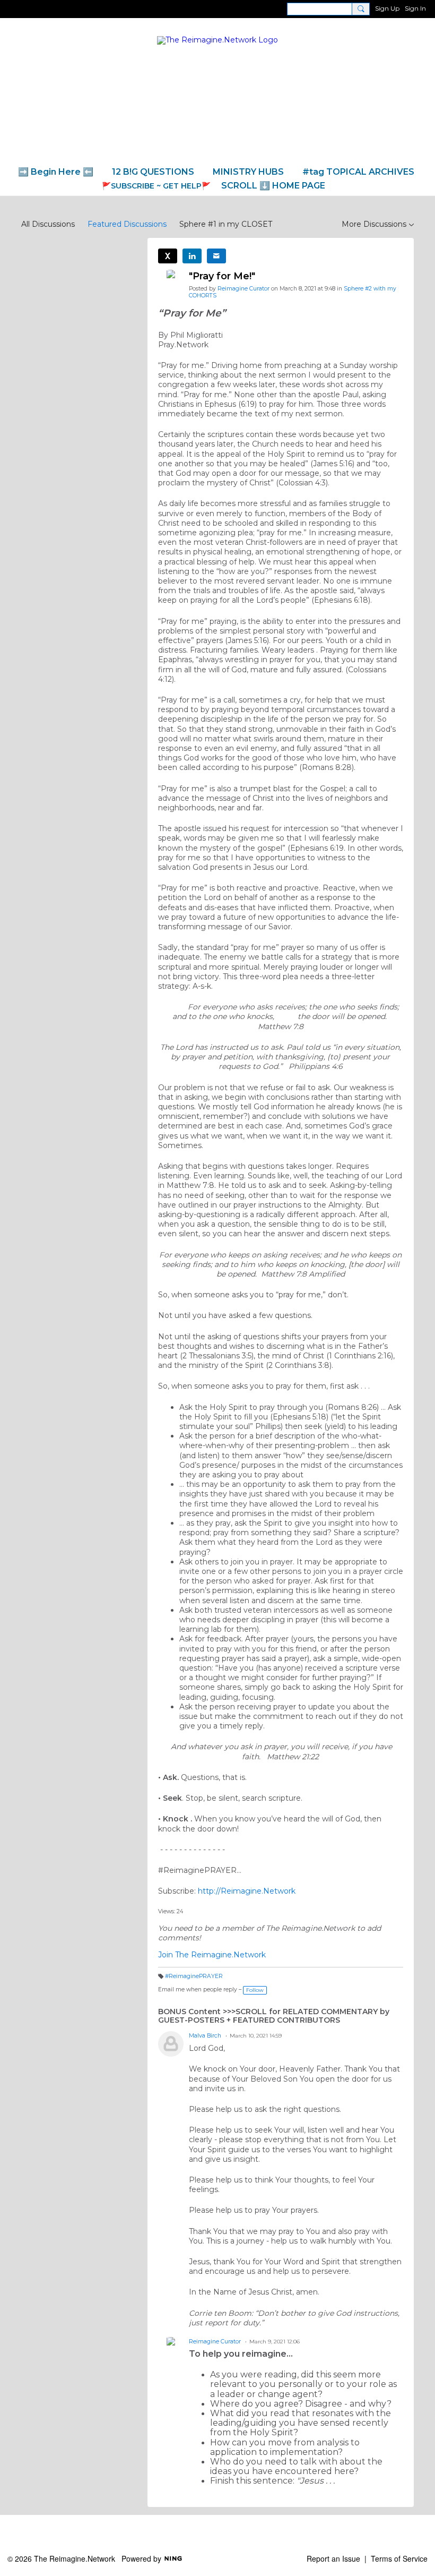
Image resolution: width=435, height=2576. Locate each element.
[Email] (216, 256)
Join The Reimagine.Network (212, 1955)
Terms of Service (399, 2558)
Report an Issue (333, 2558)
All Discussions (48, 224)
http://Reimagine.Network (247, 1891)
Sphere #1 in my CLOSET (226, 224)
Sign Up (387, 8)
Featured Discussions (127, 224)
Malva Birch (205, 2036)
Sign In (415, 8)
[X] (168, 256)
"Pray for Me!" (222, 276)
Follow (255, 1990)
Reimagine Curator (243, 289)
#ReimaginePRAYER (194, 1976)
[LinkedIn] (192, 256)
